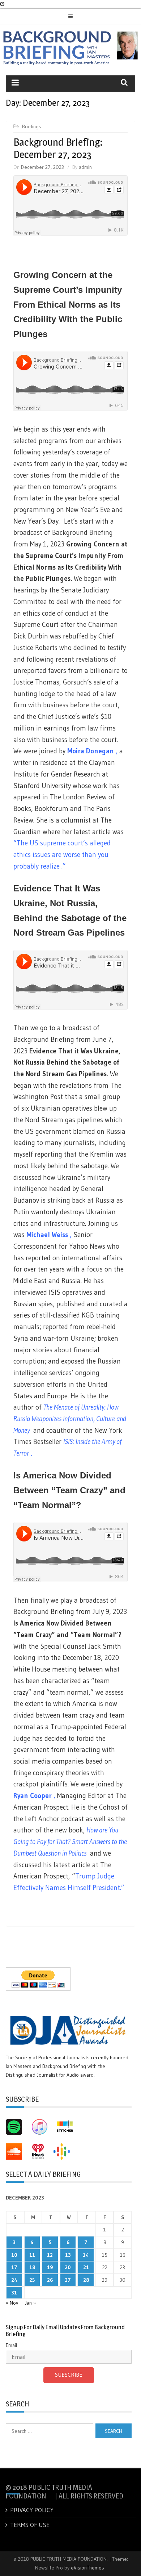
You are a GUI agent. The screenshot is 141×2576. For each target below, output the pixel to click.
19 (50, 2267)
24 (14, 2280)
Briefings (32, 126)
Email (11, 2345)
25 (32, 2280)
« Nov (12, 2303)
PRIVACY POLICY (32, 2510)
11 (32, 2255)
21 (86, 2267)
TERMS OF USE (30, 2525)
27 (68, 2280)
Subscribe (69, 2375)
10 (14, 2255)
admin (85, 167)
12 (50, 2255)
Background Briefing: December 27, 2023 (58, 148)
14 (86, 2255)
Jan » (30, 2303)
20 (68, 2267)
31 (14, 2293)
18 (32, 2267)
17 (14, 2267)
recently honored (110, 2057)
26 (50, 2280)
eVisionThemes (87, 2568)
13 (68, 2255)
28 (86, 2280)
